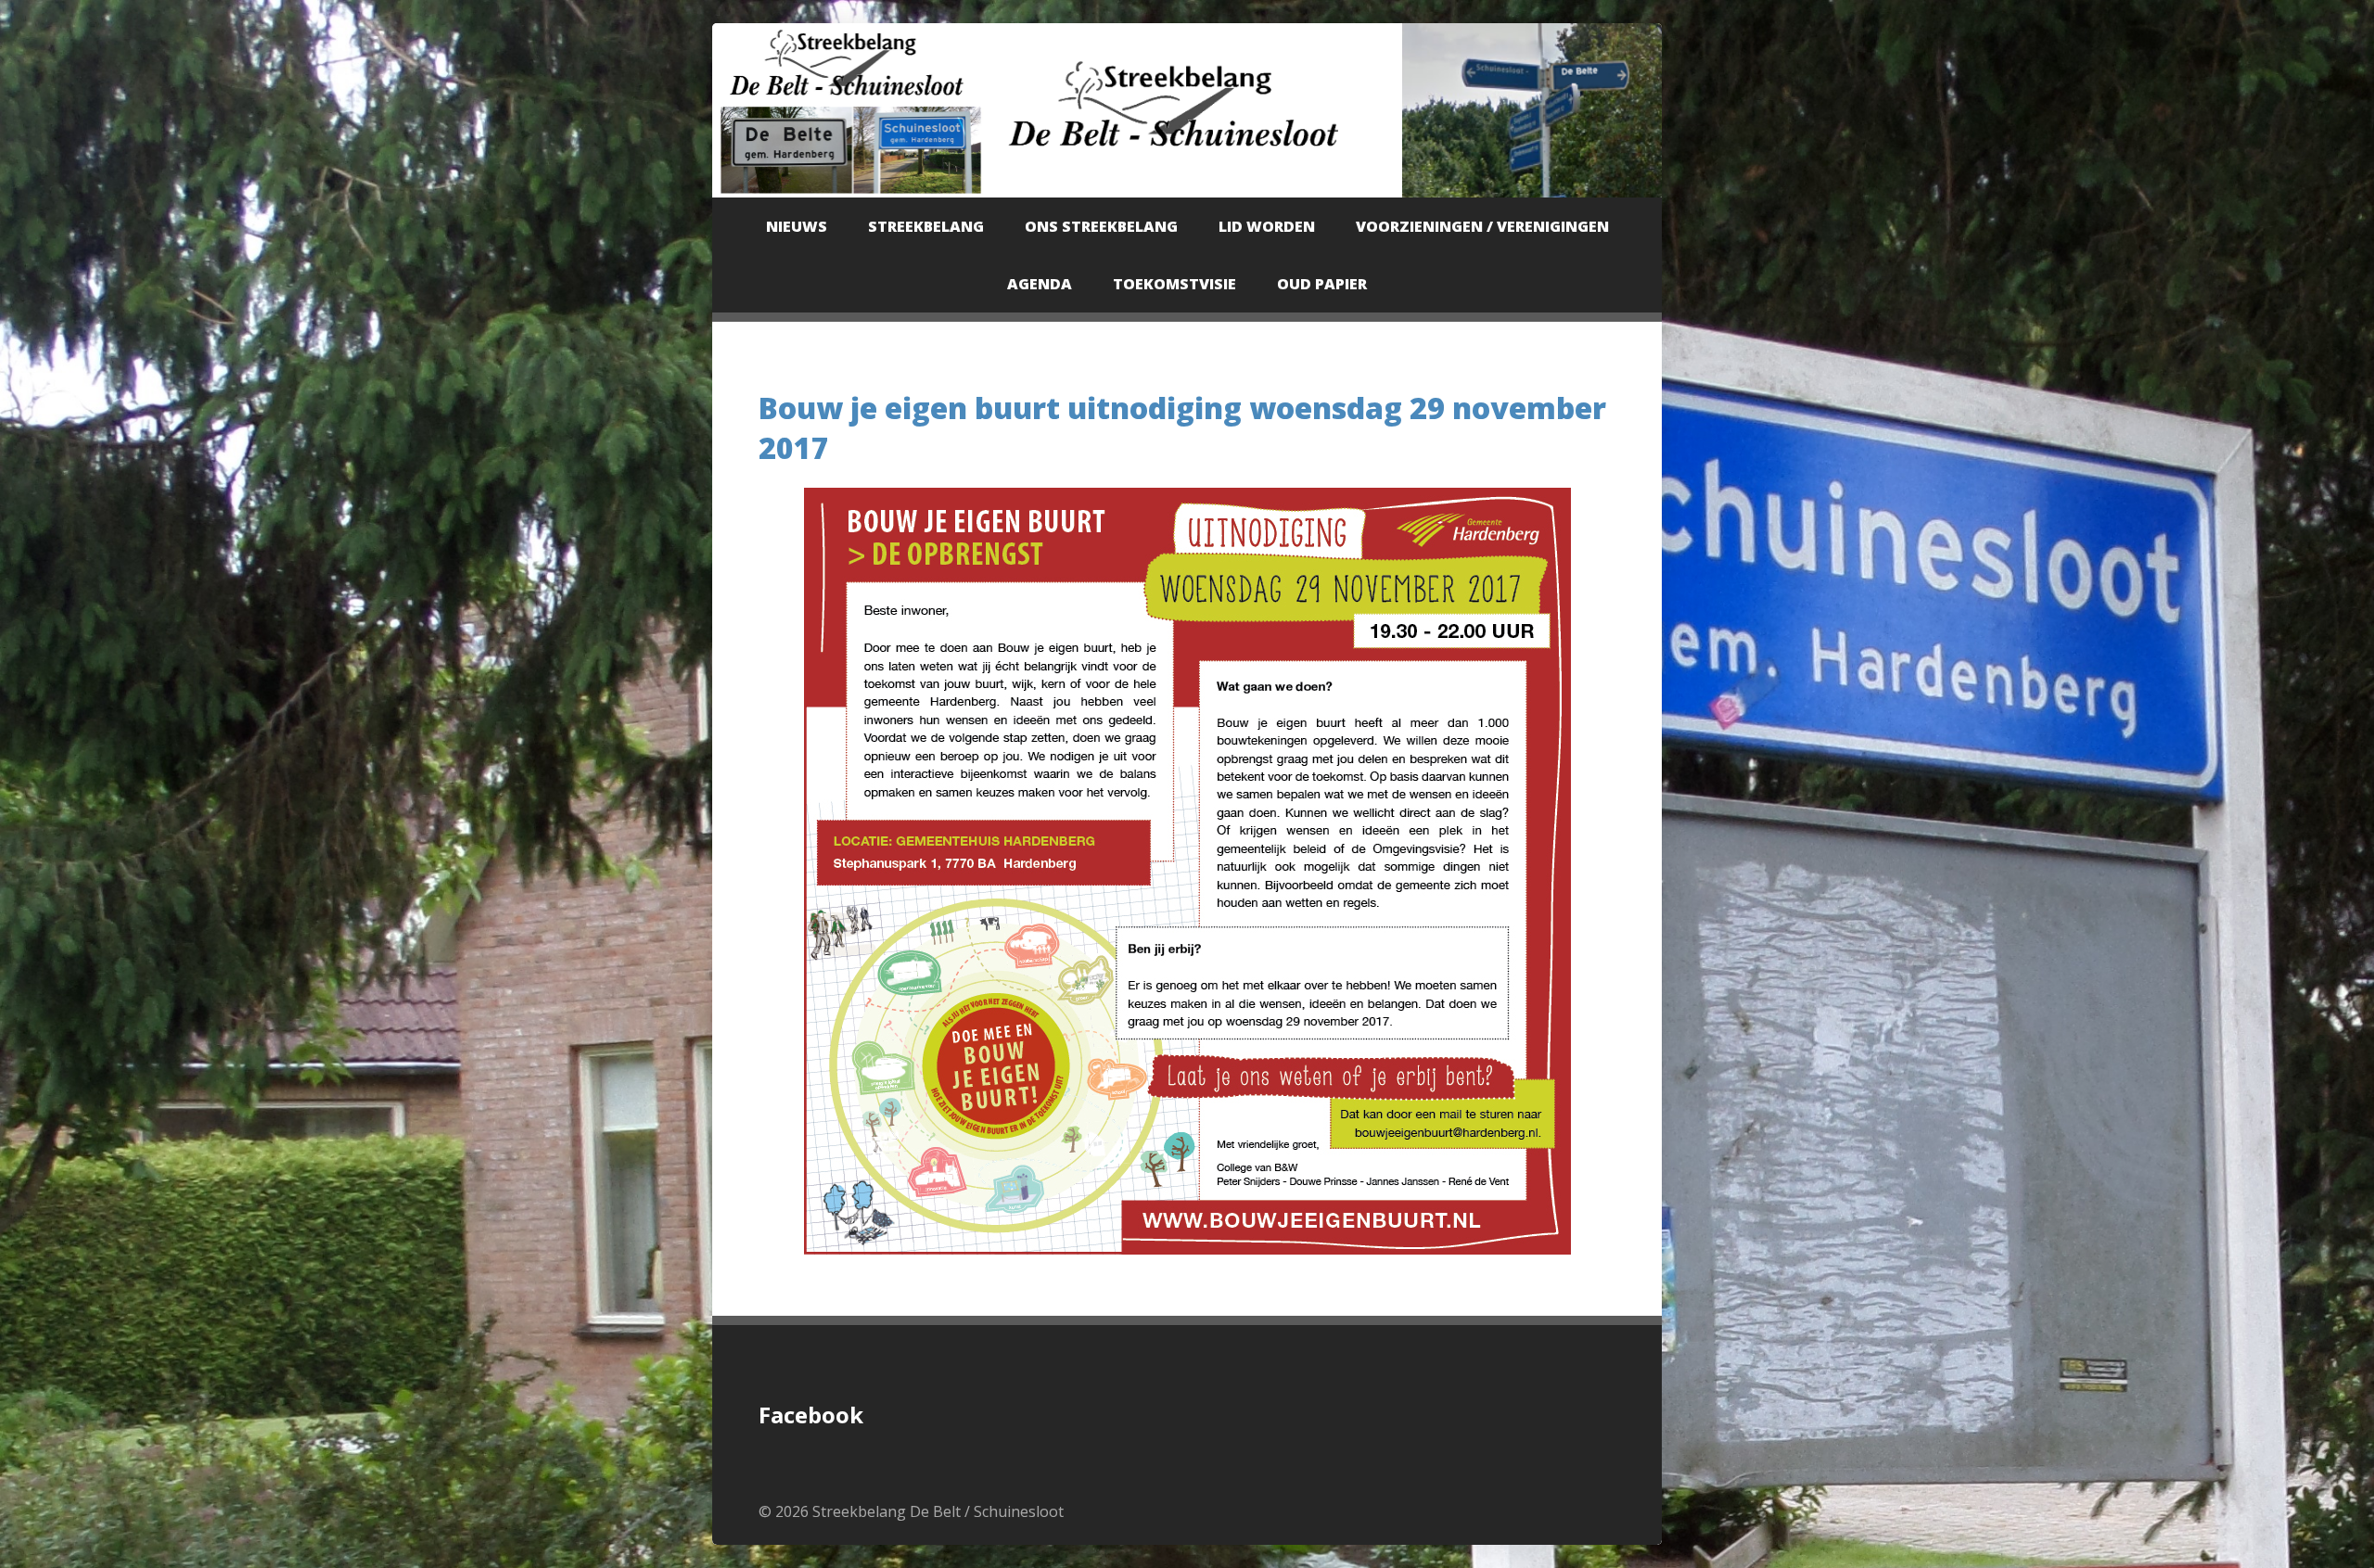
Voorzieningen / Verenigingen (1482, 226)
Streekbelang (926, 226)
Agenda (1040, 284)
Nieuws (797, 226)
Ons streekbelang (1101, 226)
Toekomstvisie (1174, 284)
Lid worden (1267, 226)
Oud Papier (1322, 284)
